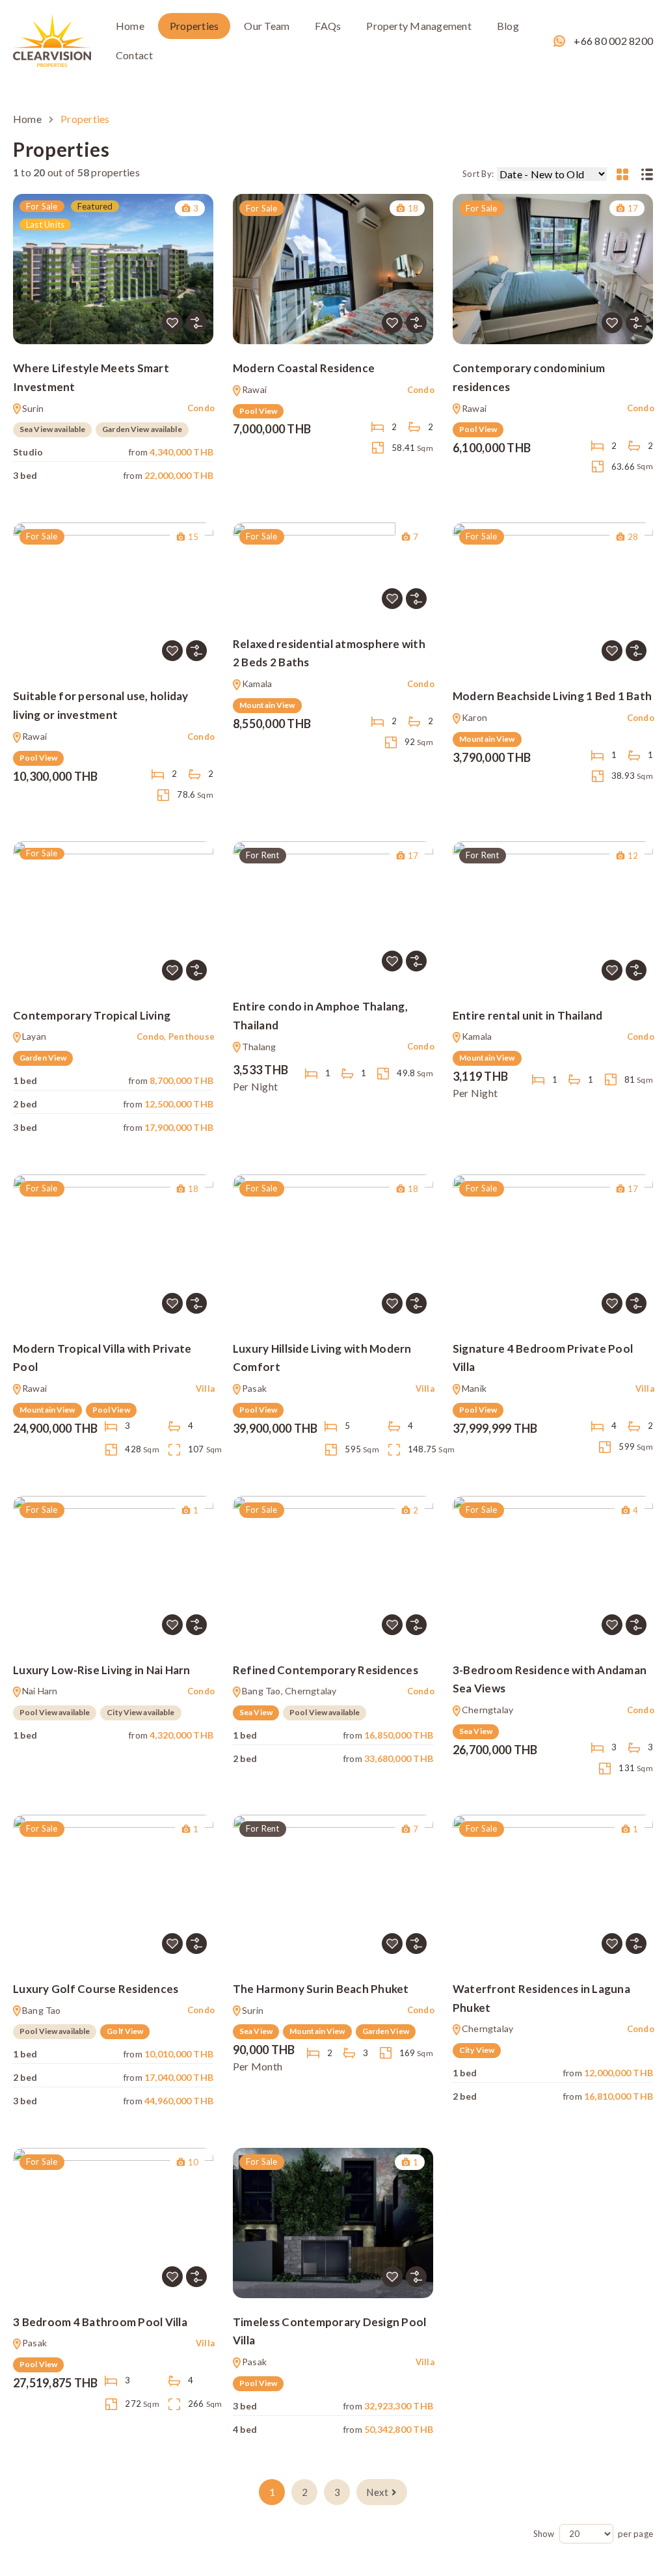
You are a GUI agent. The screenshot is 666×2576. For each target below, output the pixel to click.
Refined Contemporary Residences (326, 1670)
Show (544, 2534)
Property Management (419, 26)
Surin (33, 408)
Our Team (267, 26)
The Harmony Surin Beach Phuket (321, 1989)
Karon (474, 717)
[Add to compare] (196, 323)
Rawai (254, 389)
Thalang (259, 1047)
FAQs (328, 26)
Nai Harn (40, 1691)
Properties (194, 26)
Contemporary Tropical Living (92, 1015)
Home (130, 26)
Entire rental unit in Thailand (528, 1015)
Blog (508, 26)
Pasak (254, 1388)
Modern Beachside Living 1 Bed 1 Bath (552, 696)
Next (377, 2492)
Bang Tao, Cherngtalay (289, 1691)
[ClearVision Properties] (52, 39)
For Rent (263, 855)
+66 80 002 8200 (613, 41)
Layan (34, 1036)
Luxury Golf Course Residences (96, 1989)
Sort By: (478, 174)
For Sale (42, 206)
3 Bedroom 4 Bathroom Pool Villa (100, 2322)
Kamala (257, 684)
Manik (474, 1388)
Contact (135, 55)
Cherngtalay (487, 1710)
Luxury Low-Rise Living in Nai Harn (102, 1670)
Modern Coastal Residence (304, 368)
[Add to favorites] (172, 323)
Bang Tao (42, 2010)
